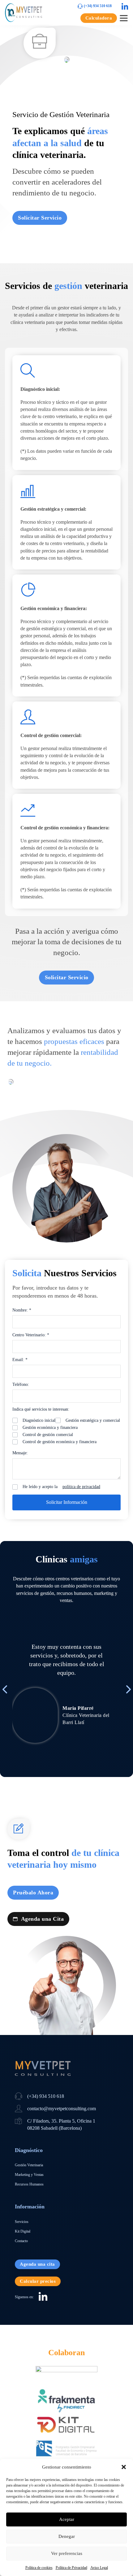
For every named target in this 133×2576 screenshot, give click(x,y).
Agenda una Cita (43, 1919)
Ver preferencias (67, 2553)
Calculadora (99, 18)
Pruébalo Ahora (33, 1893)
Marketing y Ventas (29, 2175)
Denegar (67, 2536)
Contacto (21, 2241)
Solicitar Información (67, 1502)
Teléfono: (21, 1384)
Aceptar (67, 2519)
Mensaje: (20, 1453)
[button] (124, 2467)
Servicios (22, 2222)
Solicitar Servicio (40, 218)
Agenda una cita (37, 2264)
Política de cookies (39, 2568)
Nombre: (22, 1310)
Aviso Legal (99, 2568)
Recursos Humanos (29, 2184)
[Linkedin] (125, 7)
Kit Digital (23, 2231)
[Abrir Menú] (124, 18)
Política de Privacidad (71, 2568)
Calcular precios (38, 2281)
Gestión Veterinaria (29, 2165)
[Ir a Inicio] (24, 13)
